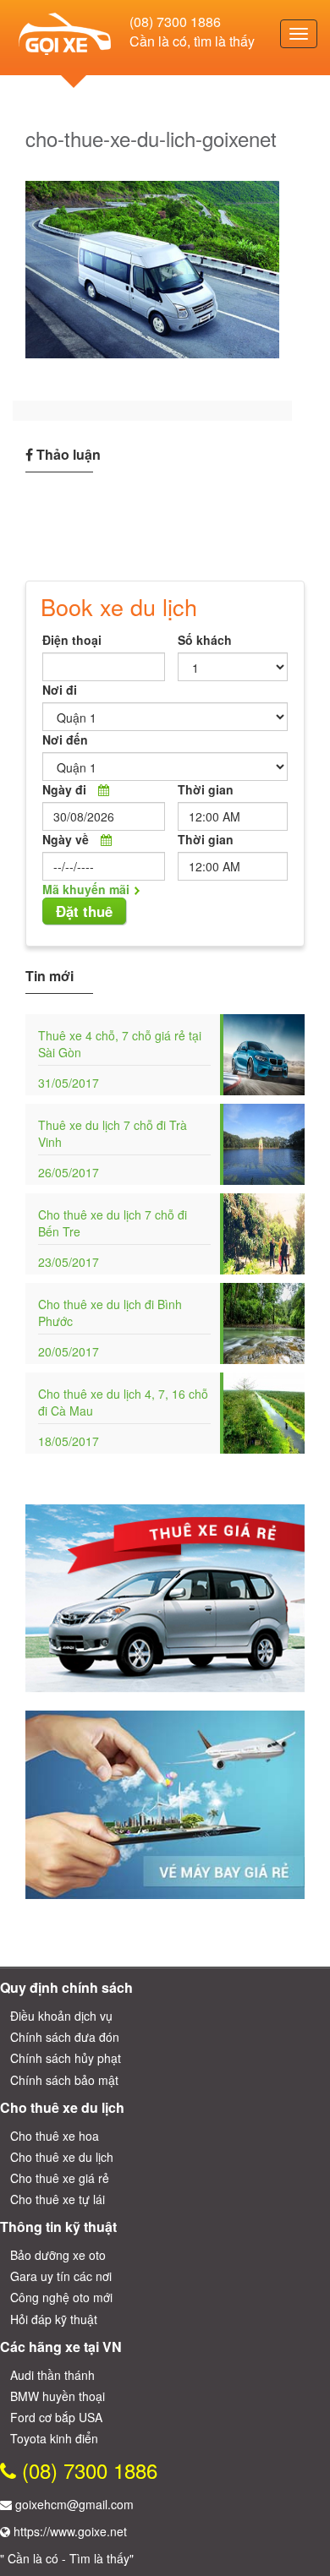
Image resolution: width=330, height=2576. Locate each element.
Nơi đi (60, 690)
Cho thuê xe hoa (55, 2136)
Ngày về (66, 839)
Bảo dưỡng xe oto (58, 2255)
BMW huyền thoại (58, 2396)
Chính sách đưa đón (65, 2037)
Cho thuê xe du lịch (62, 2157)
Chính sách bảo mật (64, 2080)
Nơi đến (65, 740)
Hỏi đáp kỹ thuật (54, 2319)
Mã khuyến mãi (86, 889)
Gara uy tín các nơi (61, 2276)
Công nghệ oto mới (61, 2297)
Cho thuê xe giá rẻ (60, 2178)
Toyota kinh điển (54, 2438)
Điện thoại (72, 640)
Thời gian (206, 789)
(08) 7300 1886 (175, 22)
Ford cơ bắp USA (56, 2417)
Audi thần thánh (52, 2375)
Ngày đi (64, 789)
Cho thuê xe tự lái (58, 2199)
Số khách (205, 640)
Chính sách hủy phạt (66, 2058)
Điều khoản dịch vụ (61, 2016)
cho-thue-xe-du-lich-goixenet (151, 138)
